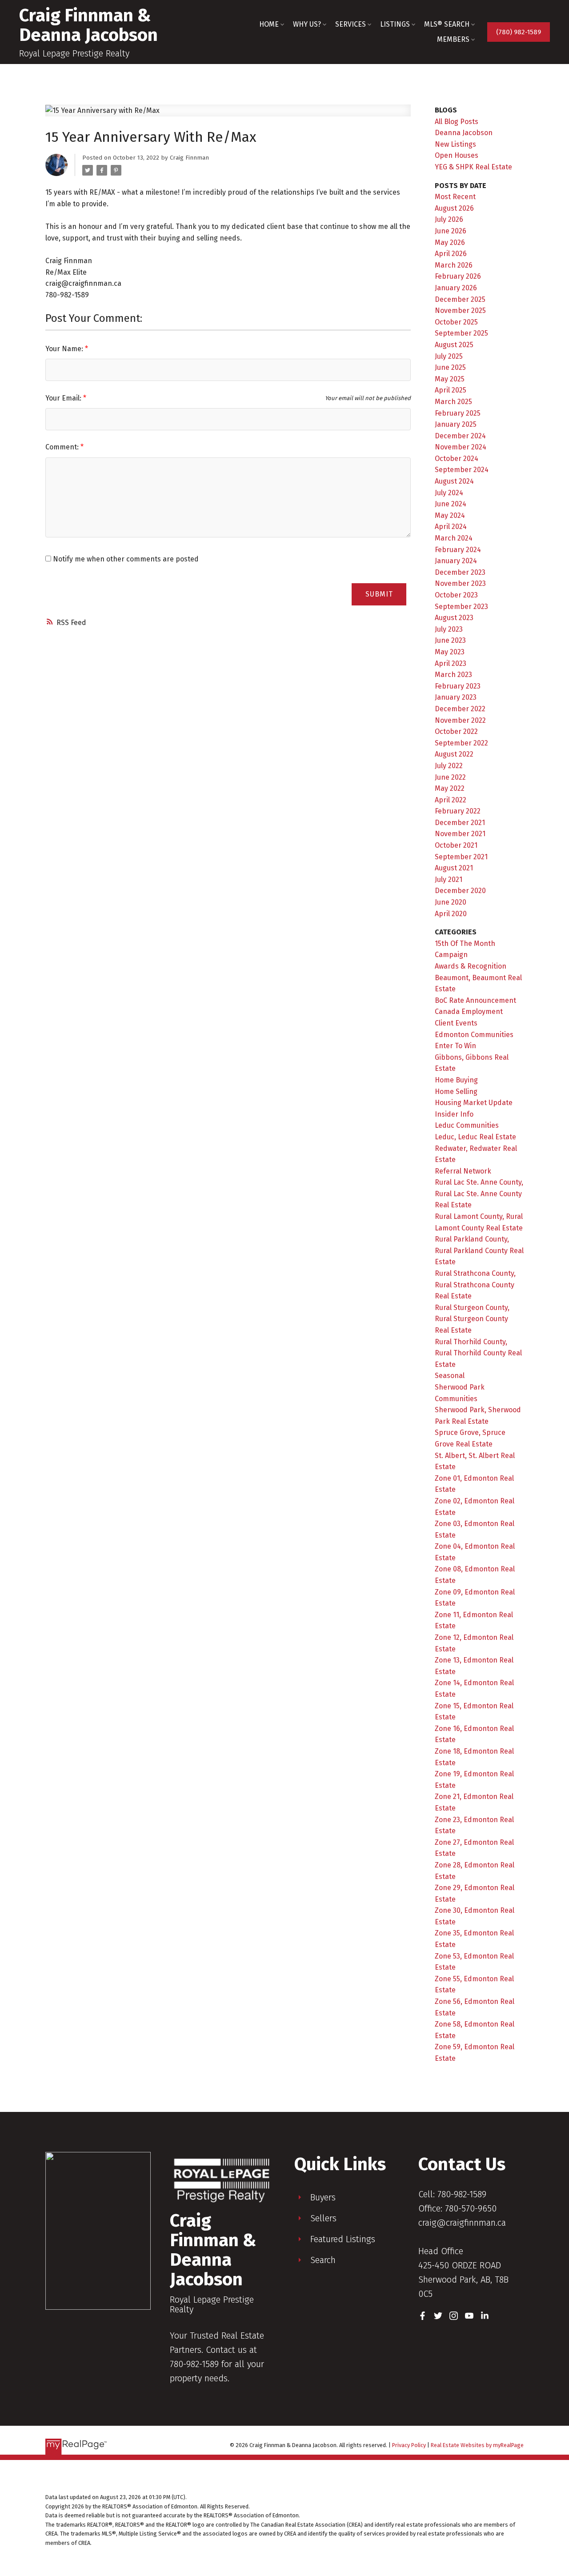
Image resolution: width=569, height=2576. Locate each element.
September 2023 (461, 607)
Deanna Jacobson (464, 133)
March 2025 (453, 402)
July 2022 (449, 766)
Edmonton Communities (474, 1035)
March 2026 (454, 265)
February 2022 (458, 811)
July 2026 (449, 219)
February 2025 (458, 413)
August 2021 (454, 868)
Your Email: (64, 398)
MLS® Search (447, 24)
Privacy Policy (409, 2445)
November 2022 (460, 720)
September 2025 (461, 333)
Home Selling (456, 1092)
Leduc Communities (467, 1125)
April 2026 (451, 254)
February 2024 (458, 550)
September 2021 (461, 857)
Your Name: (65, 349)
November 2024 (461, 447)
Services (351, 24)
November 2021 (460, 834)
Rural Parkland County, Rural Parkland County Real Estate (479, 1250)
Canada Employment (469, 1012)
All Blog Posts (457, 122)
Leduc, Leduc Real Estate (475, 1137)
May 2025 (450, 379)
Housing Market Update (474, 1103)
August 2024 (454, 481)
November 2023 (460, 583)
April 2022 (451, 800)
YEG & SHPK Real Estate (473, 167)
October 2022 (456, 731)
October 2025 (456, 322)
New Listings (455, 144)
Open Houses (457, 155)
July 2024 (449, 493)
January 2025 (456, 424)
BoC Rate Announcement (475, 1000)
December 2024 (460, 436)
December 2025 (460, 299)
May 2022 (450, 788)
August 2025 (454, 345)
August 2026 (454, 208)
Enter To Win (455, 1046)
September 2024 (462, 470)
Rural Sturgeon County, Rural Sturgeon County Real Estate (472, 1319)
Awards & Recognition (471, 966)
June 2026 (451, 231)
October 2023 (456, 595)
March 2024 (454, 538)
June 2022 (450, 777)
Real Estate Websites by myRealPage (477, 2445)
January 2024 (456, 561)
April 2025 (451, 390)
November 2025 (460, 310)
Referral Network (463, 1171)
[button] (519, 32)
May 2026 (450, 242)
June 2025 (450, 367)
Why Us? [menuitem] (307, 24)
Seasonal (450, 1376)
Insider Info (454, 1114)
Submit (379, 594)
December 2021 (460, 823)
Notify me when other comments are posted (125, 559)
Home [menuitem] (269, 24)
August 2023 (454, 618)
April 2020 (451, 914)
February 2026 (458, 276)
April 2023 (451, 663)
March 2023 (453, 675)
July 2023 (449, 629)
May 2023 (450, 652)
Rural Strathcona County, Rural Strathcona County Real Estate (475, 1285)
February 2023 (458, 686)
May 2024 (450, 515)
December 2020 (460, 891)
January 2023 (456, 697)
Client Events (456, 1023)
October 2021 (456, 845)
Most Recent (455, 197)
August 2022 (454, 754)
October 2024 (457, 459)
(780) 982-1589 (519, 32)
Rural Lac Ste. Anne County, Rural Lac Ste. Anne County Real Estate (479, 1194)
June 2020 (451, 902)
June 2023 (450, 640)
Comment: (63, 447)
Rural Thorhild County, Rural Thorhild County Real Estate (478, 1353)
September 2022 (461, 743)
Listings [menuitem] (395, 24)
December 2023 (460, 572)
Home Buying (456, 1080)
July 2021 (449, 879)
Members (453, 39)
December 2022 (460, 709)
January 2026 (456, 288)
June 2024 (451, 504)
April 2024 (451, 527)
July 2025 (449, 356)
